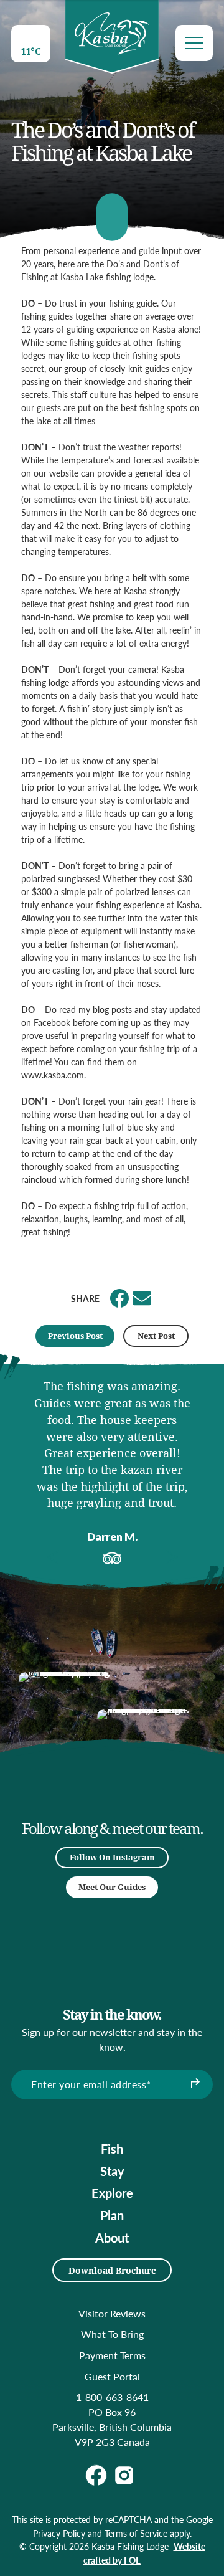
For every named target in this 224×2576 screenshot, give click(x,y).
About (112, 2238)
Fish (112, 2149)
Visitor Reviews (112, 2313)
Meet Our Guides (112, 1887)
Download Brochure (112, 2270)
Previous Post (75, 1336)
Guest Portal (112, 2376)
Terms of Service (136, 2533)
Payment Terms (112, 2355)
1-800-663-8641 (112, 2397)
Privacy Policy (59, 2533)
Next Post (156, 1336)
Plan (112, 2215)
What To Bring (112, 2334)
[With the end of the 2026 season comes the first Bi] (65, 1719)
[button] (53, 1557)
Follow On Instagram (112, 1857)
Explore (112, 2193)
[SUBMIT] (194, 2084)
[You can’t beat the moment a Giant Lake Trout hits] (144, 1756)
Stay (112, 2171)
